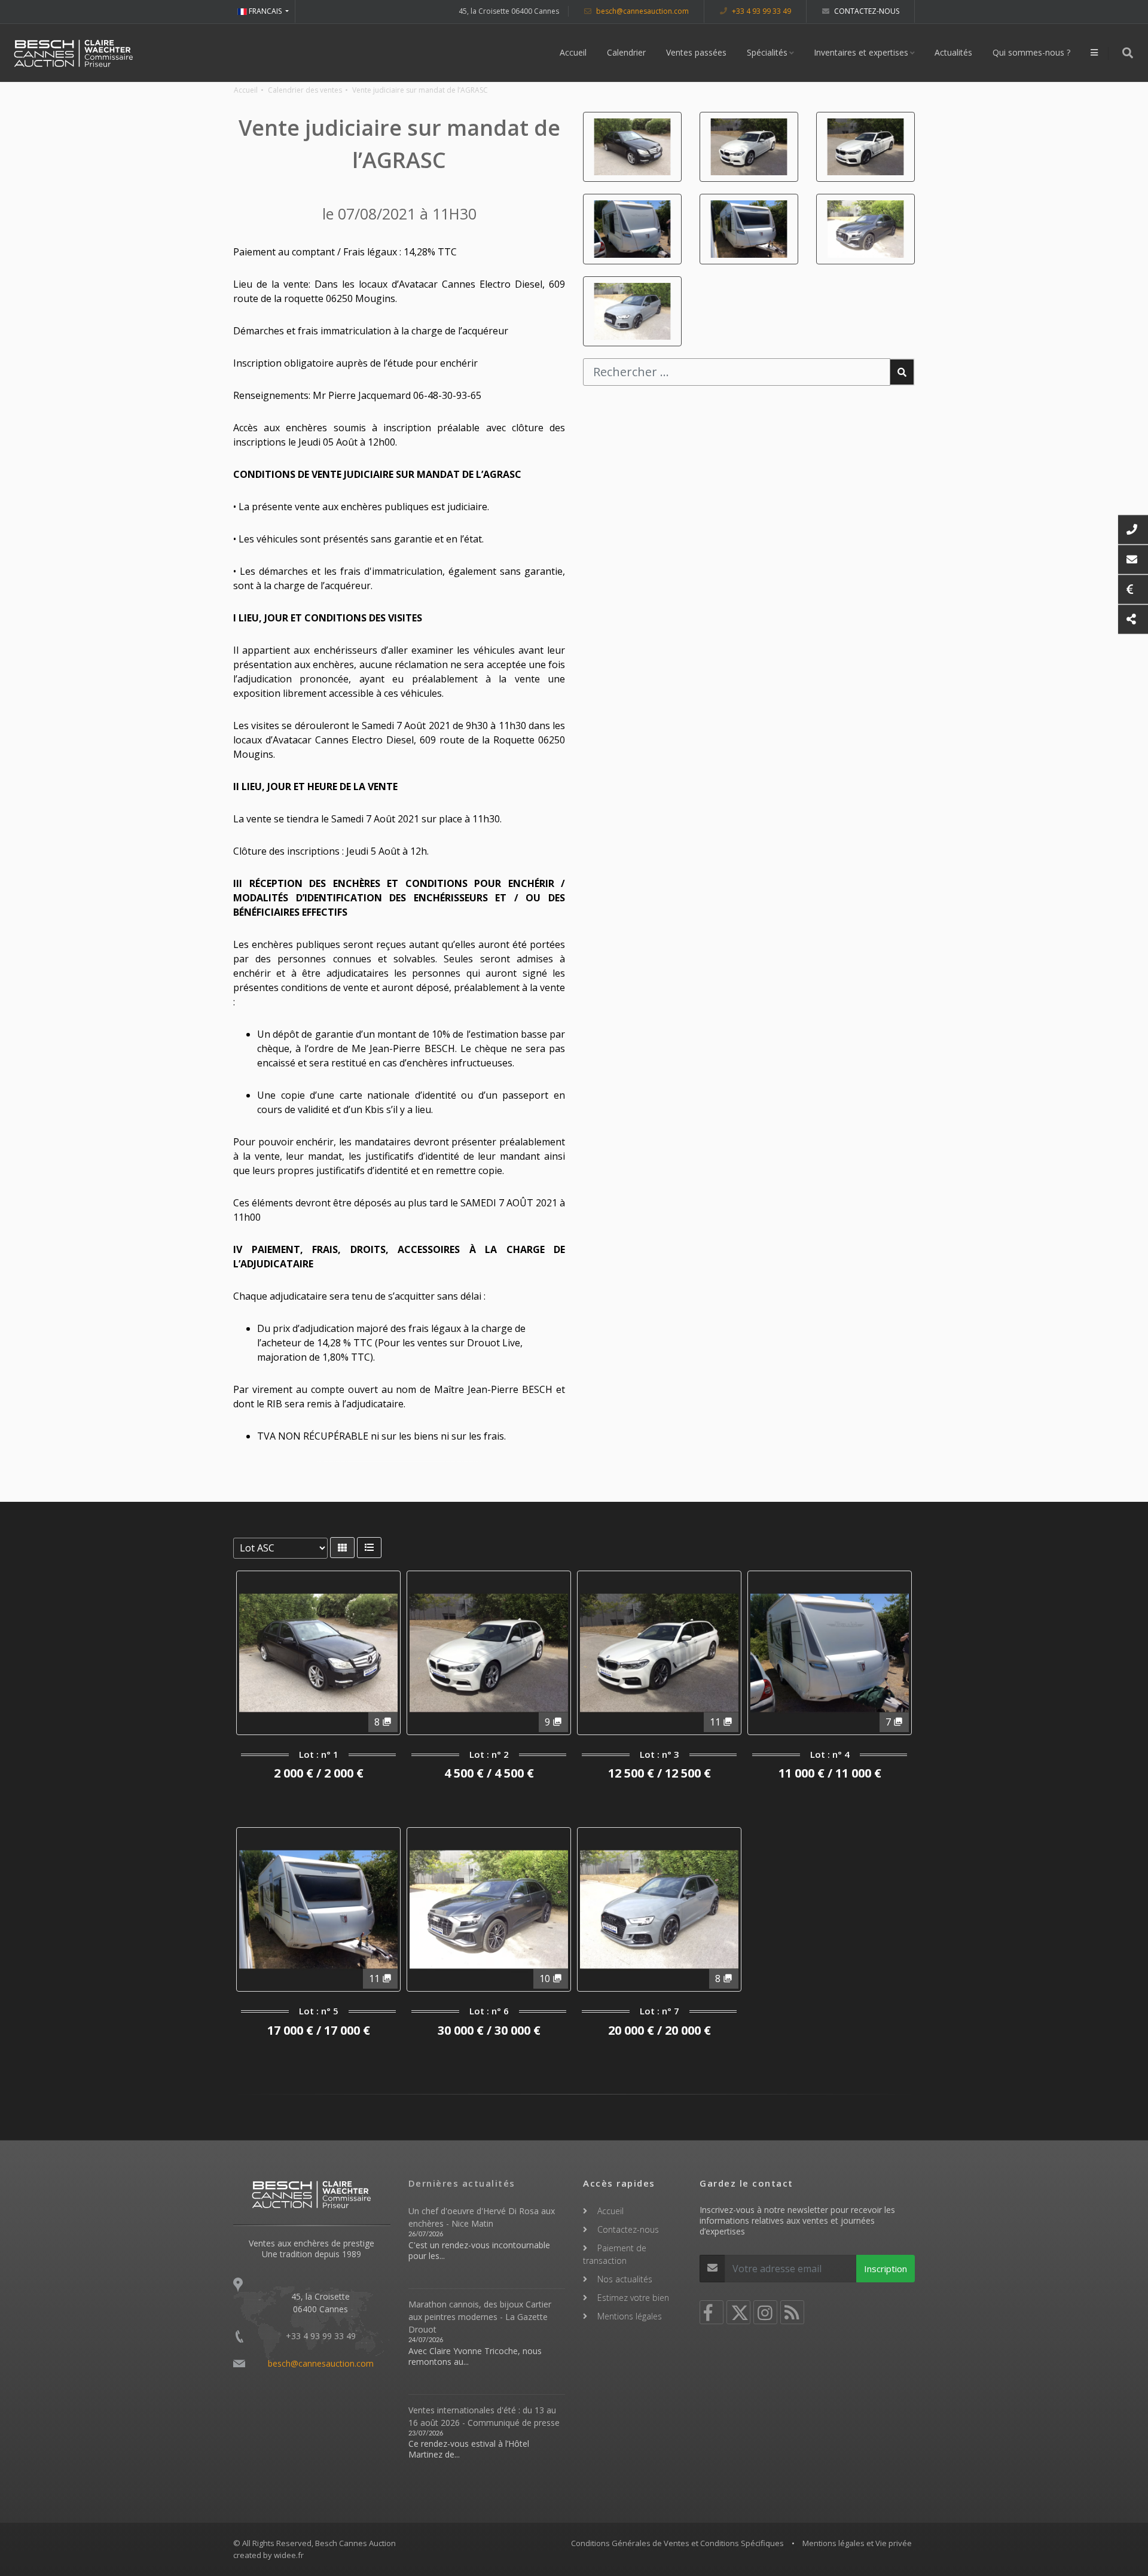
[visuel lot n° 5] (749, 229)
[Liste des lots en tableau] (369, 1548)
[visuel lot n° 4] (632, 229)
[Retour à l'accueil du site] (74, 53)
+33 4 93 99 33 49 (761, 11)
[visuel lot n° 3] (865, 147)
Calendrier (626, 52)
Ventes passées (696, 52)
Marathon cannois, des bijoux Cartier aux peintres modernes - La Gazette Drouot (480, 2317)
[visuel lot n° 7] (632, 311)
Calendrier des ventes (305, 90)
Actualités (953, 52)
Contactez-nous (866, 11)
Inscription (886, 2269)
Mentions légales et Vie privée (857, 2543)
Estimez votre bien (633, 2298)
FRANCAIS (265, 11)
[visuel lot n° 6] (865, 229)
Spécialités (767, 52)
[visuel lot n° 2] (749, 147)
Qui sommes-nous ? (1031, 52)
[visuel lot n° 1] (632, 147)
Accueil (573, 52)
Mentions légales (630, 2316)
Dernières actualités (462, 2183)
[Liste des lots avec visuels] (342, 1548)
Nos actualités (625, 2279)
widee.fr (289, 2555)
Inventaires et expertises (861, 52)
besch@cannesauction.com (642, 11)
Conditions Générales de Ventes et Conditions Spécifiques (677, 2543)
